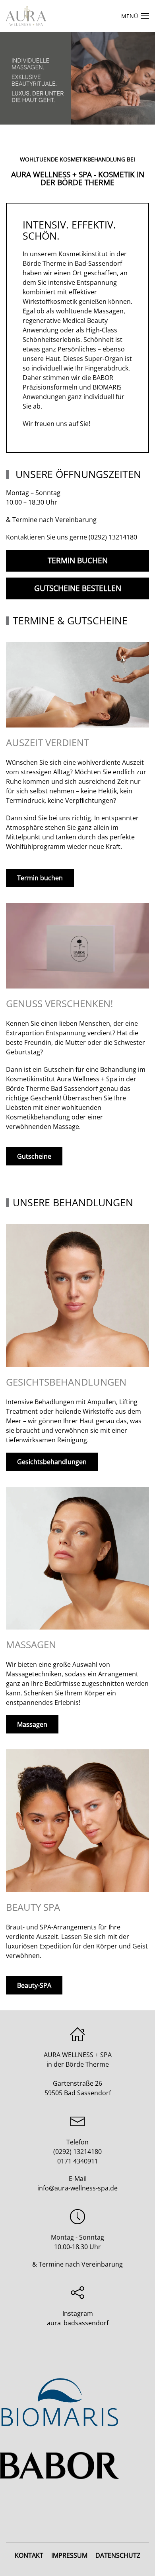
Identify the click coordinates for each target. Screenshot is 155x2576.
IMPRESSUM (69, 2555)
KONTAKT (29, 2555)
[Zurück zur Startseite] (26, 16)
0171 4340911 (78, 2161)
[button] (135, 16)
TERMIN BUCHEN (78, 561)
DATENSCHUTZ (118, 2555)
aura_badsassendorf (78, 2323)
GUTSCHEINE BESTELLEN (78, 588)
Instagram (78, 2313)
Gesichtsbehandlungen (52, 1462)
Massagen (32, 1724)
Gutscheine (34, 1156)
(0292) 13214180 (113, 537)
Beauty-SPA (34, 1985)
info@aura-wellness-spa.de (77, 2188)
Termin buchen (40, 878)
